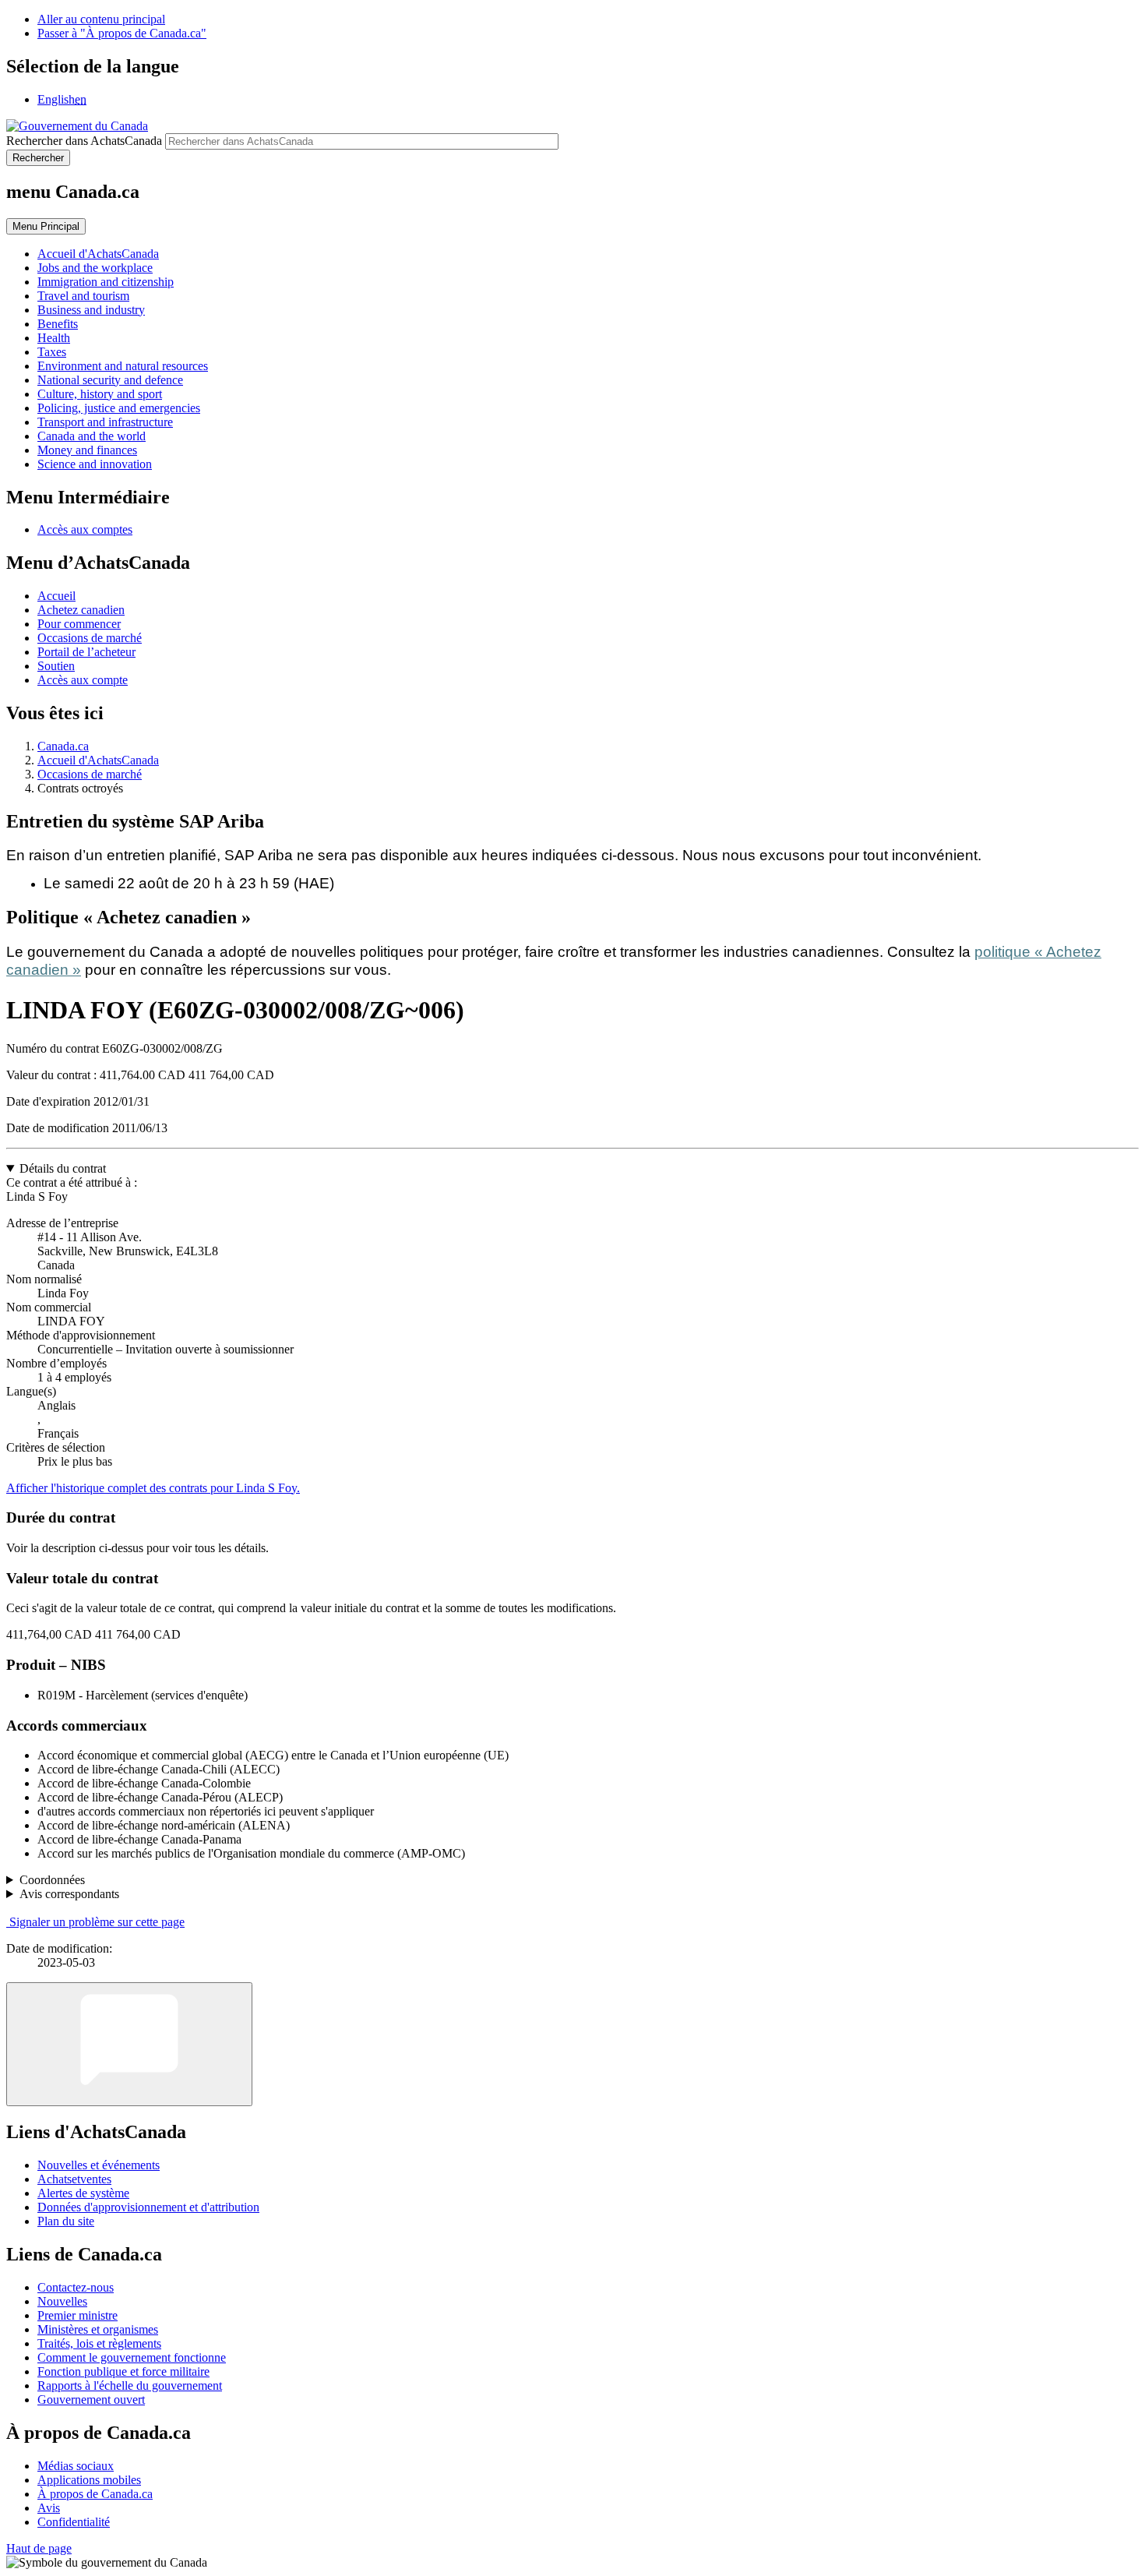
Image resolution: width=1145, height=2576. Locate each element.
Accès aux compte (83, 680)
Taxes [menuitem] (52, 352)
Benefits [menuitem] (58, 324)
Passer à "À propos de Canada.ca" (122, 33)
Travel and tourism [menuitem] (83, 296)
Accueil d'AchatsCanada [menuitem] (98, 254)
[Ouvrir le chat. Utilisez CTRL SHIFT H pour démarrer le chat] (129, 2044)
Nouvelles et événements (99, 2165)
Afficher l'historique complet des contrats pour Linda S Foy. (153, 1488)
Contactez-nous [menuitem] (76, 2287)
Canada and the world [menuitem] (92, 436)
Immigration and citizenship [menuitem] (106, 282)
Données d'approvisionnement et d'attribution (148, 2207)
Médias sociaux (76, 2466)
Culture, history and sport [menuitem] (100, 394)
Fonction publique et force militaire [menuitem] (123, 2371)
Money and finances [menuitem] (87, 450)
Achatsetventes (74, 2179)
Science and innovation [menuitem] (95, 464)
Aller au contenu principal (101, 19)
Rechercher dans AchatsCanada (84, 141)
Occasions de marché (90, 638)
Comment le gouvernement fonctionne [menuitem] (132, 2357)
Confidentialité (74, 2522)
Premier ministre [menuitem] (78, 2315)
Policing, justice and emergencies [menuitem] (119, 408)
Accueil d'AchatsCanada (98, 760)
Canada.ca (63, 746)
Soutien (56, 666)
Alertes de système (83, 2193)
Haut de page (39, 2548)
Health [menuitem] (54, 338)
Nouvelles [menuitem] (62, 2301)
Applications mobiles (89, 2480)
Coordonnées (52, 1880)
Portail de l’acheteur (86, 652)
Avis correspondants (69, 1894)
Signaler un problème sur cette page (97, 1922)
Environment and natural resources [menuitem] (123, 366)
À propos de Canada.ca (95, 2494)
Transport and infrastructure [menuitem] (105, 422)
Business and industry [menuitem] (91, 310)
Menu (46, 226)
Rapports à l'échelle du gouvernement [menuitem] (130, 2385)
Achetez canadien (81, 610)
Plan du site (66, 2221)
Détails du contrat (63, 1168)
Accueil (56, 596)
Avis (49, 2508)
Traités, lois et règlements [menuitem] (99, 2343)
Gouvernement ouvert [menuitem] (91, 2400)
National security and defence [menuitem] (110, 380)
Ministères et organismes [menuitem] (98, 2329)
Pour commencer (79, 624)
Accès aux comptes (85, 529)
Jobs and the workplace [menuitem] (95, 268)
